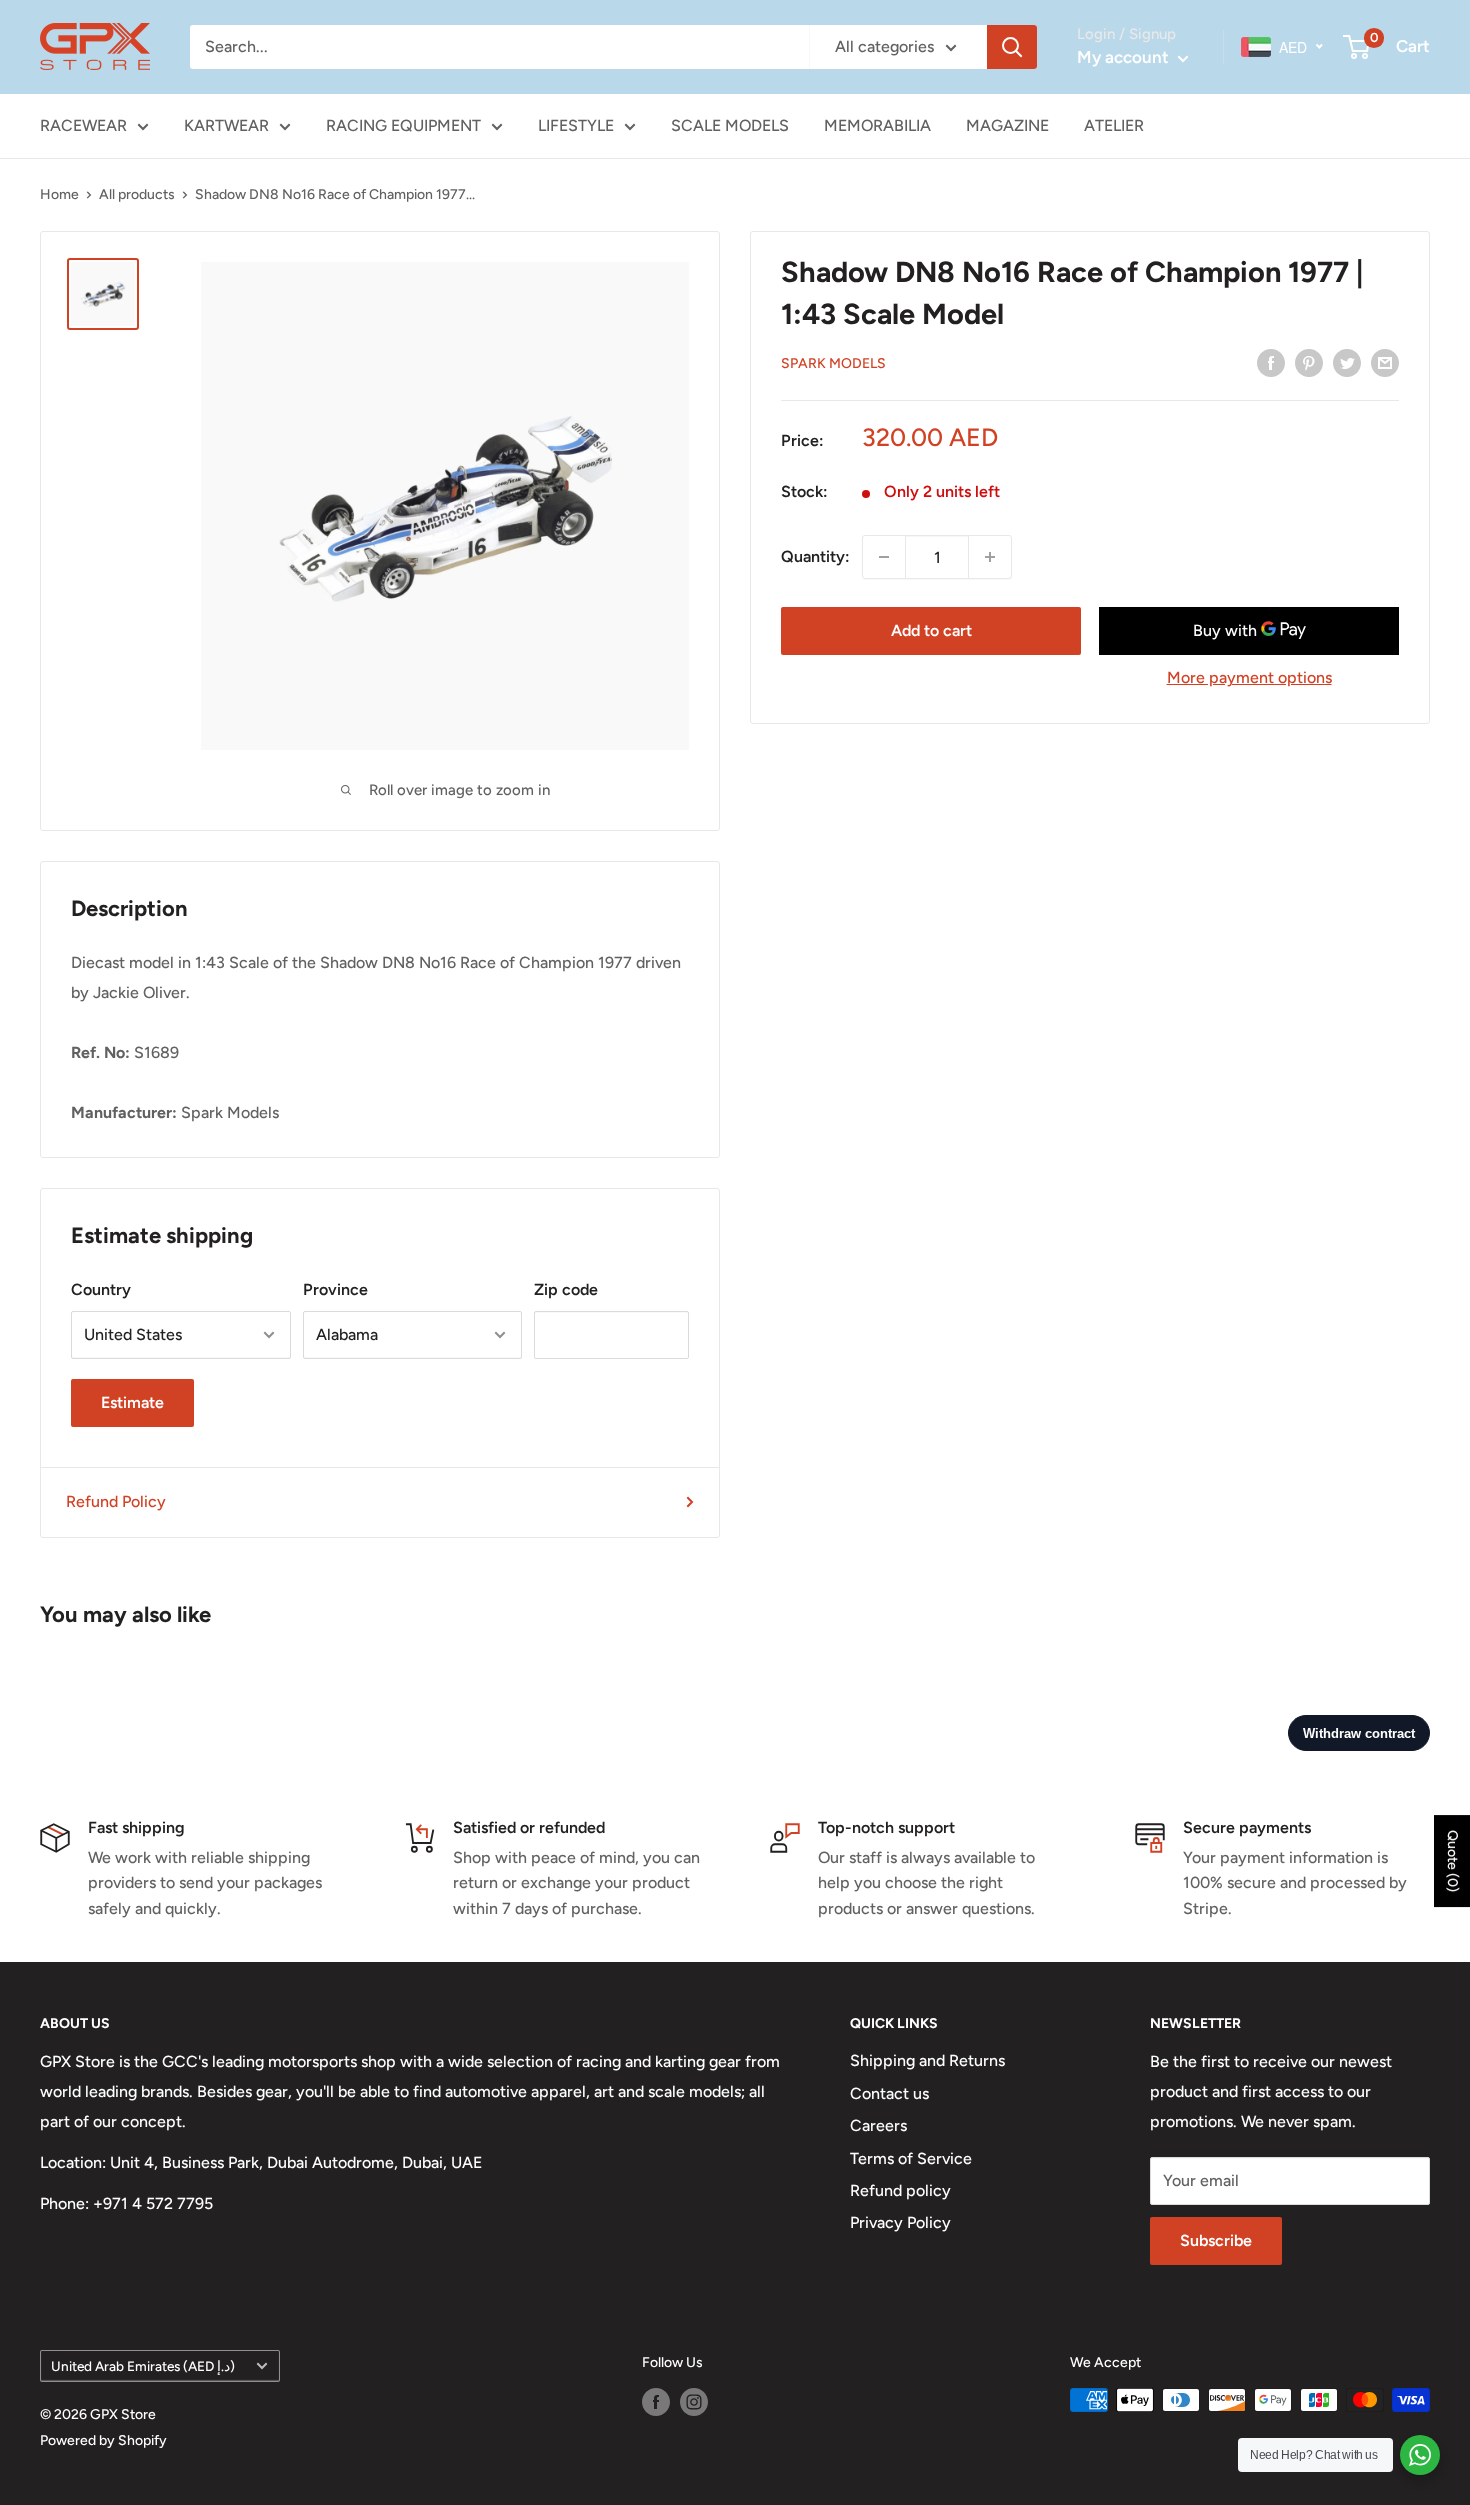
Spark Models (833, 363)
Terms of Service (911, 2158)
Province (335, 1289)
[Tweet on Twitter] (1347, 362)
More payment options (1249, 677)
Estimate (132, 1402)
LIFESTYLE (576, 125)
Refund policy (900, 2190)
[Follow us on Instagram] (694, 2402)
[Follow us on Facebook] (656, 2402)
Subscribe (1216, 2240)
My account (1125, 57)
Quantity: (815, 556)
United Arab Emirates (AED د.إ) (143, 2366)
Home (59, 194)
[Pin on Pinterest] (1309, 362)
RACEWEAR (83, 125)
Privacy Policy (900, 2222)
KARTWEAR (226, 125)
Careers (878, 2125)
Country (101, 1289)
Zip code (566, 1289)
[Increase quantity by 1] (990, 557)
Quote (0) (1452, 1861)
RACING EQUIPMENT (403, 125)
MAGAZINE (1007, 125)
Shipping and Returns (927, 2060)
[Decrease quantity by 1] (884, 557)
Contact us (889, 2093)
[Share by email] (1385, 362)
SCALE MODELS (730, 125)
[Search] (1012, 47)
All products (137, 194)
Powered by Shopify (103, 2440)
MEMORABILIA (877, 125)
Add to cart (931, 630)
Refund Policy (116, 1501)
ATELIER (1114, 125)
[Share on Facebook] (1271, 362)
